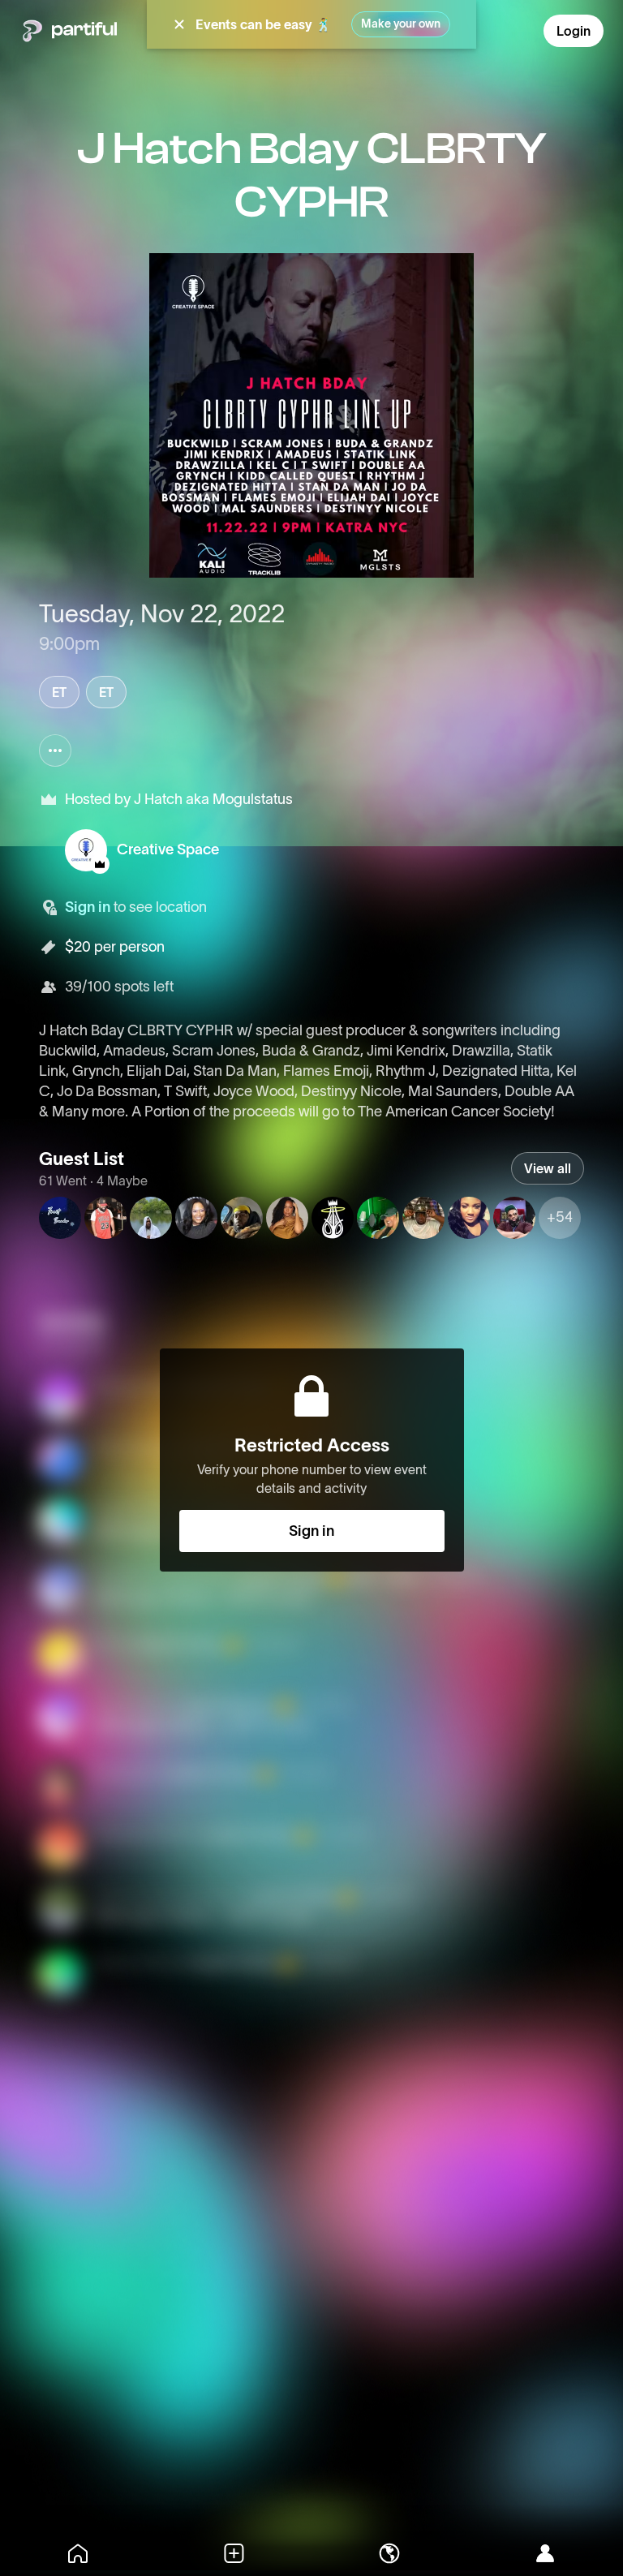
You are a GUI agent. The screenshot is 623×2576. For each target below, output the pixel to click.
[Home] (78, 2553)
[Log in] (545, 2553)
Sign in (88, 907)
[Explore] (389, 2553)
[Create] (234, 2553)
